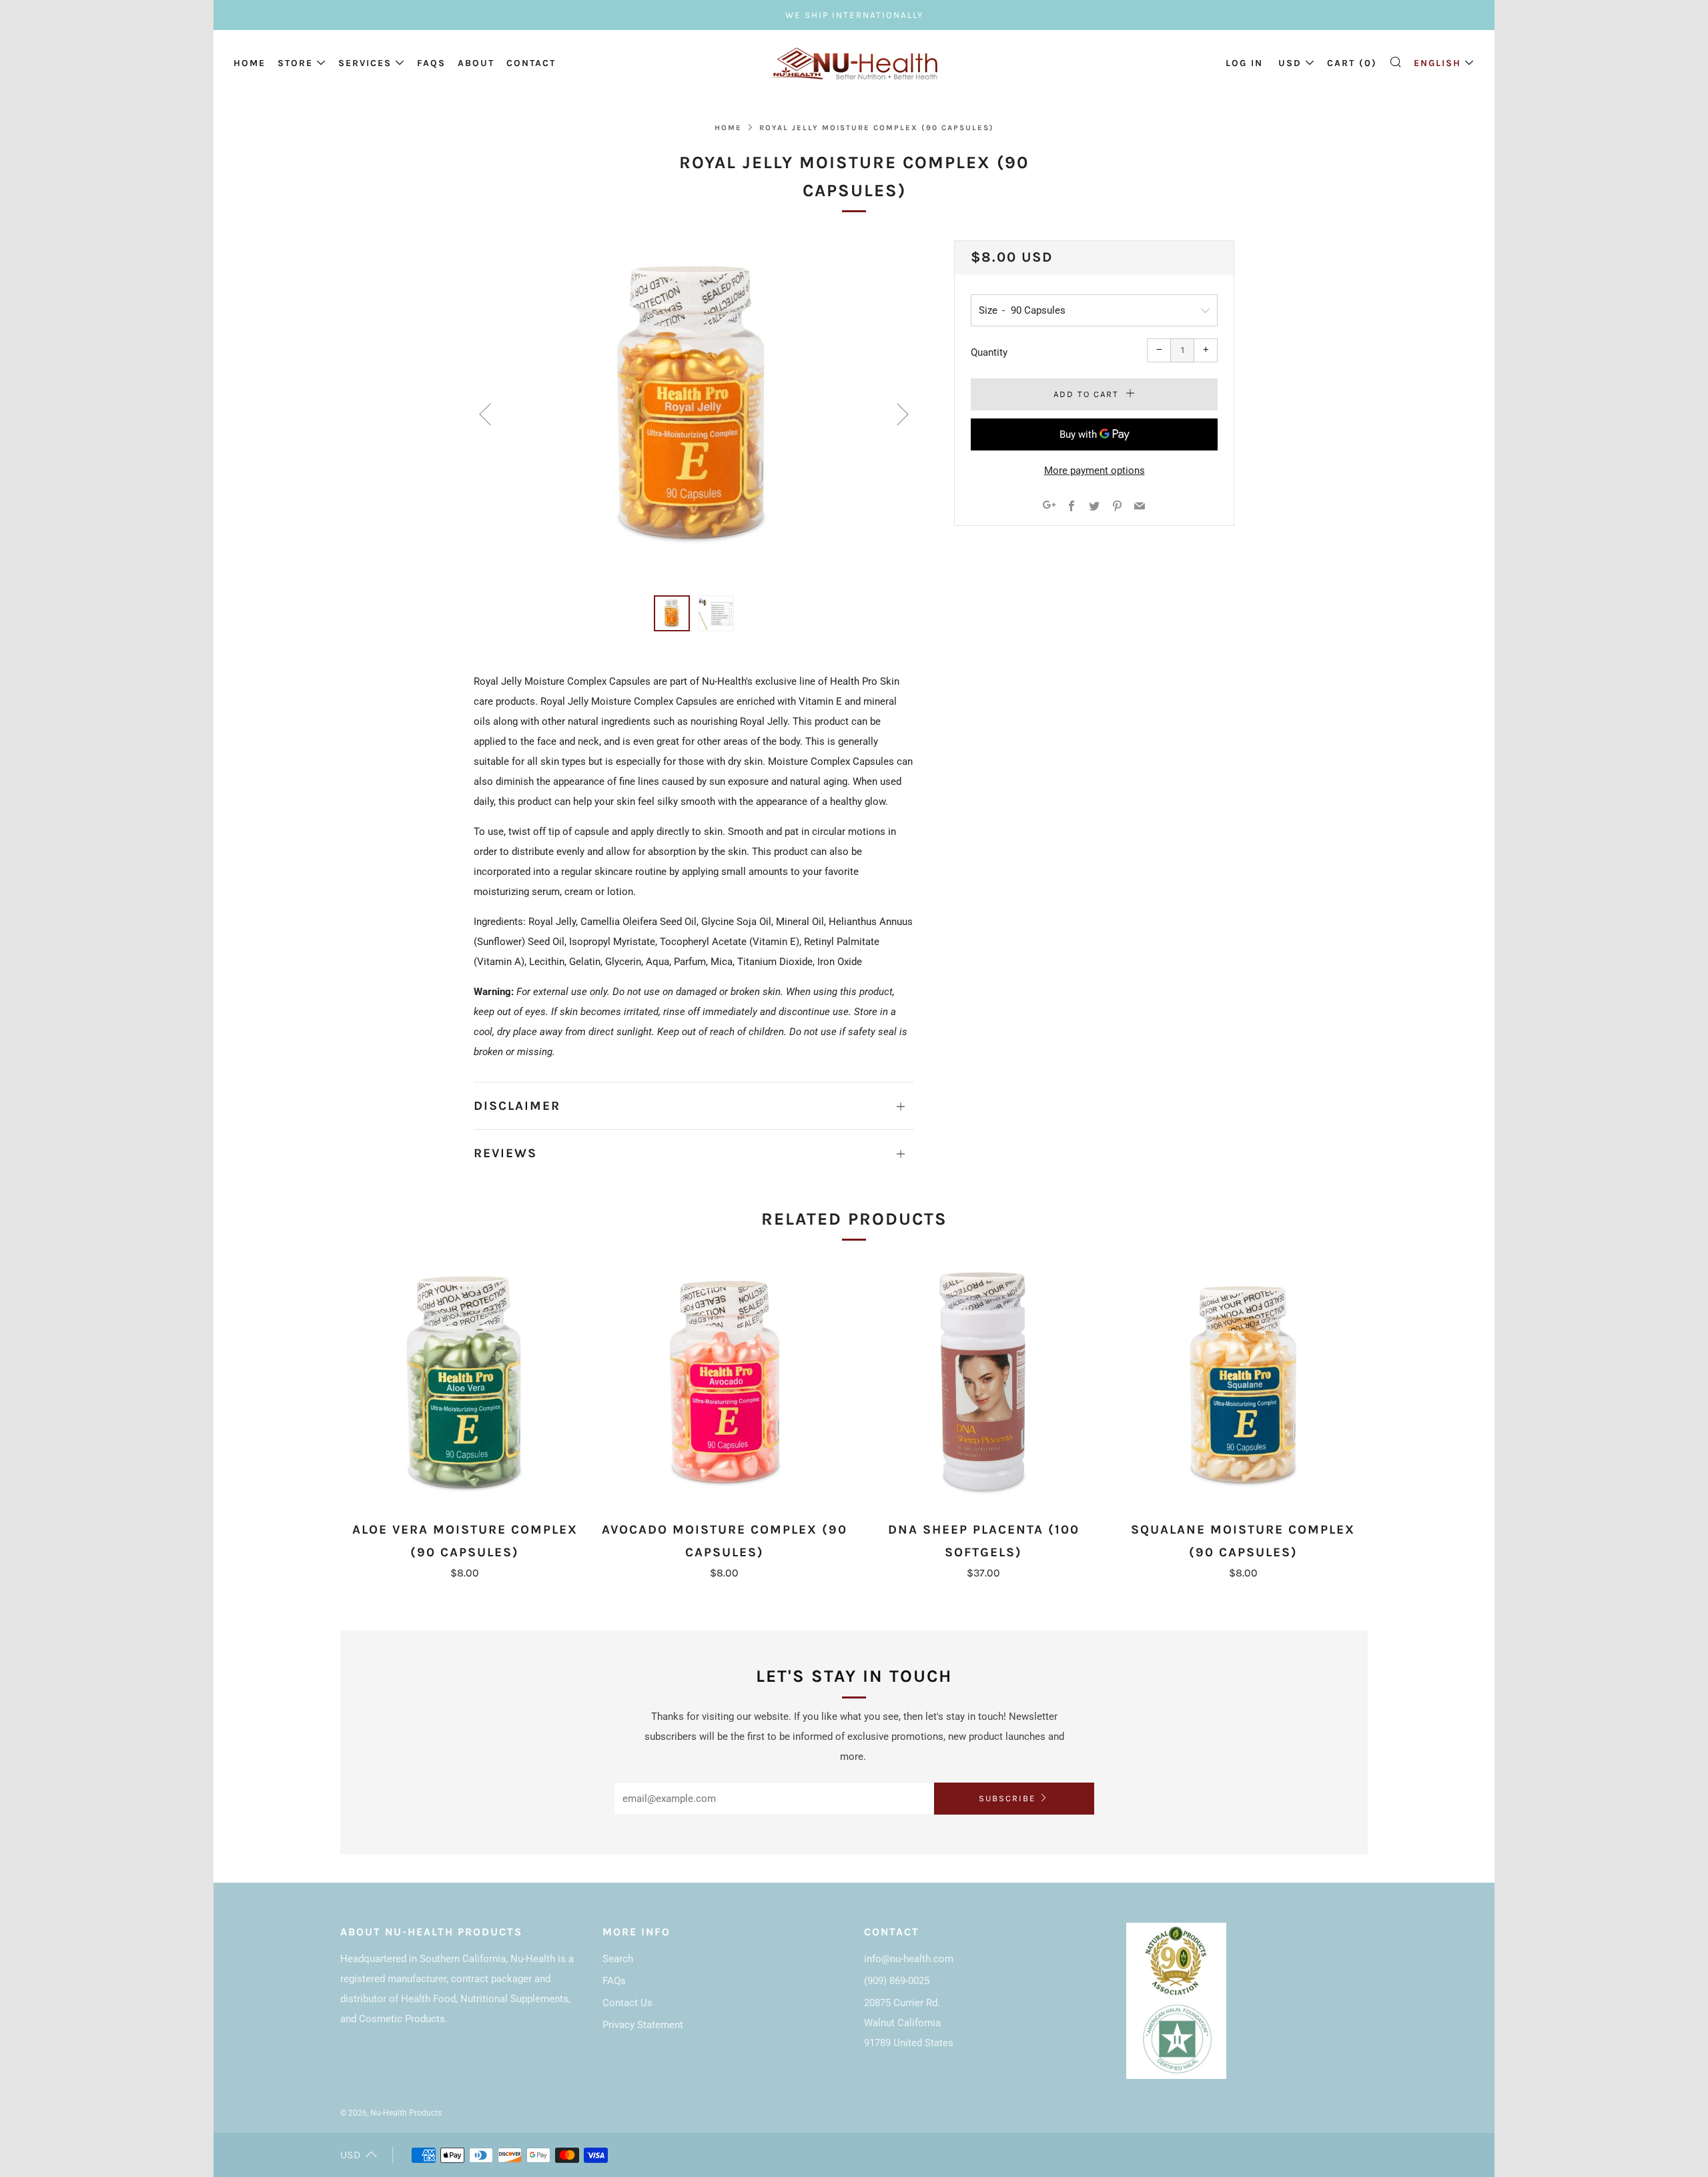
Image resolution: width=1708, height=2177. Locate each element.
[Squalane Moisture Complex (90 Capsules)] (1243, 1385)
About (476, 63)
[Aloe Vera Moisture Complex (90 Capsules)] (465, 1385)
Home (250, 63)
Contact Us (627, 2003)
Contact (531, 63)
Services (365, 63)
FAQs (431, 63)
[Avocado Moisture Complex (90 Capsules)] (725, 1385)
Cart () (1352, 63)
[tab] (672, 613)
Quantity (989, 352)
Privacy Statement (643, 2025)
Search (618, 1959)
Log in (1244, 63)
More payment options (1095, 471)
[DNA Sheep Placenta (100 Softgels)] (984, 1385)
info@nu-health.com (909, 1959)
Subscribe (1007, 1798)
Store (295, 63)
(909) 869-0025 (897, 1981)
